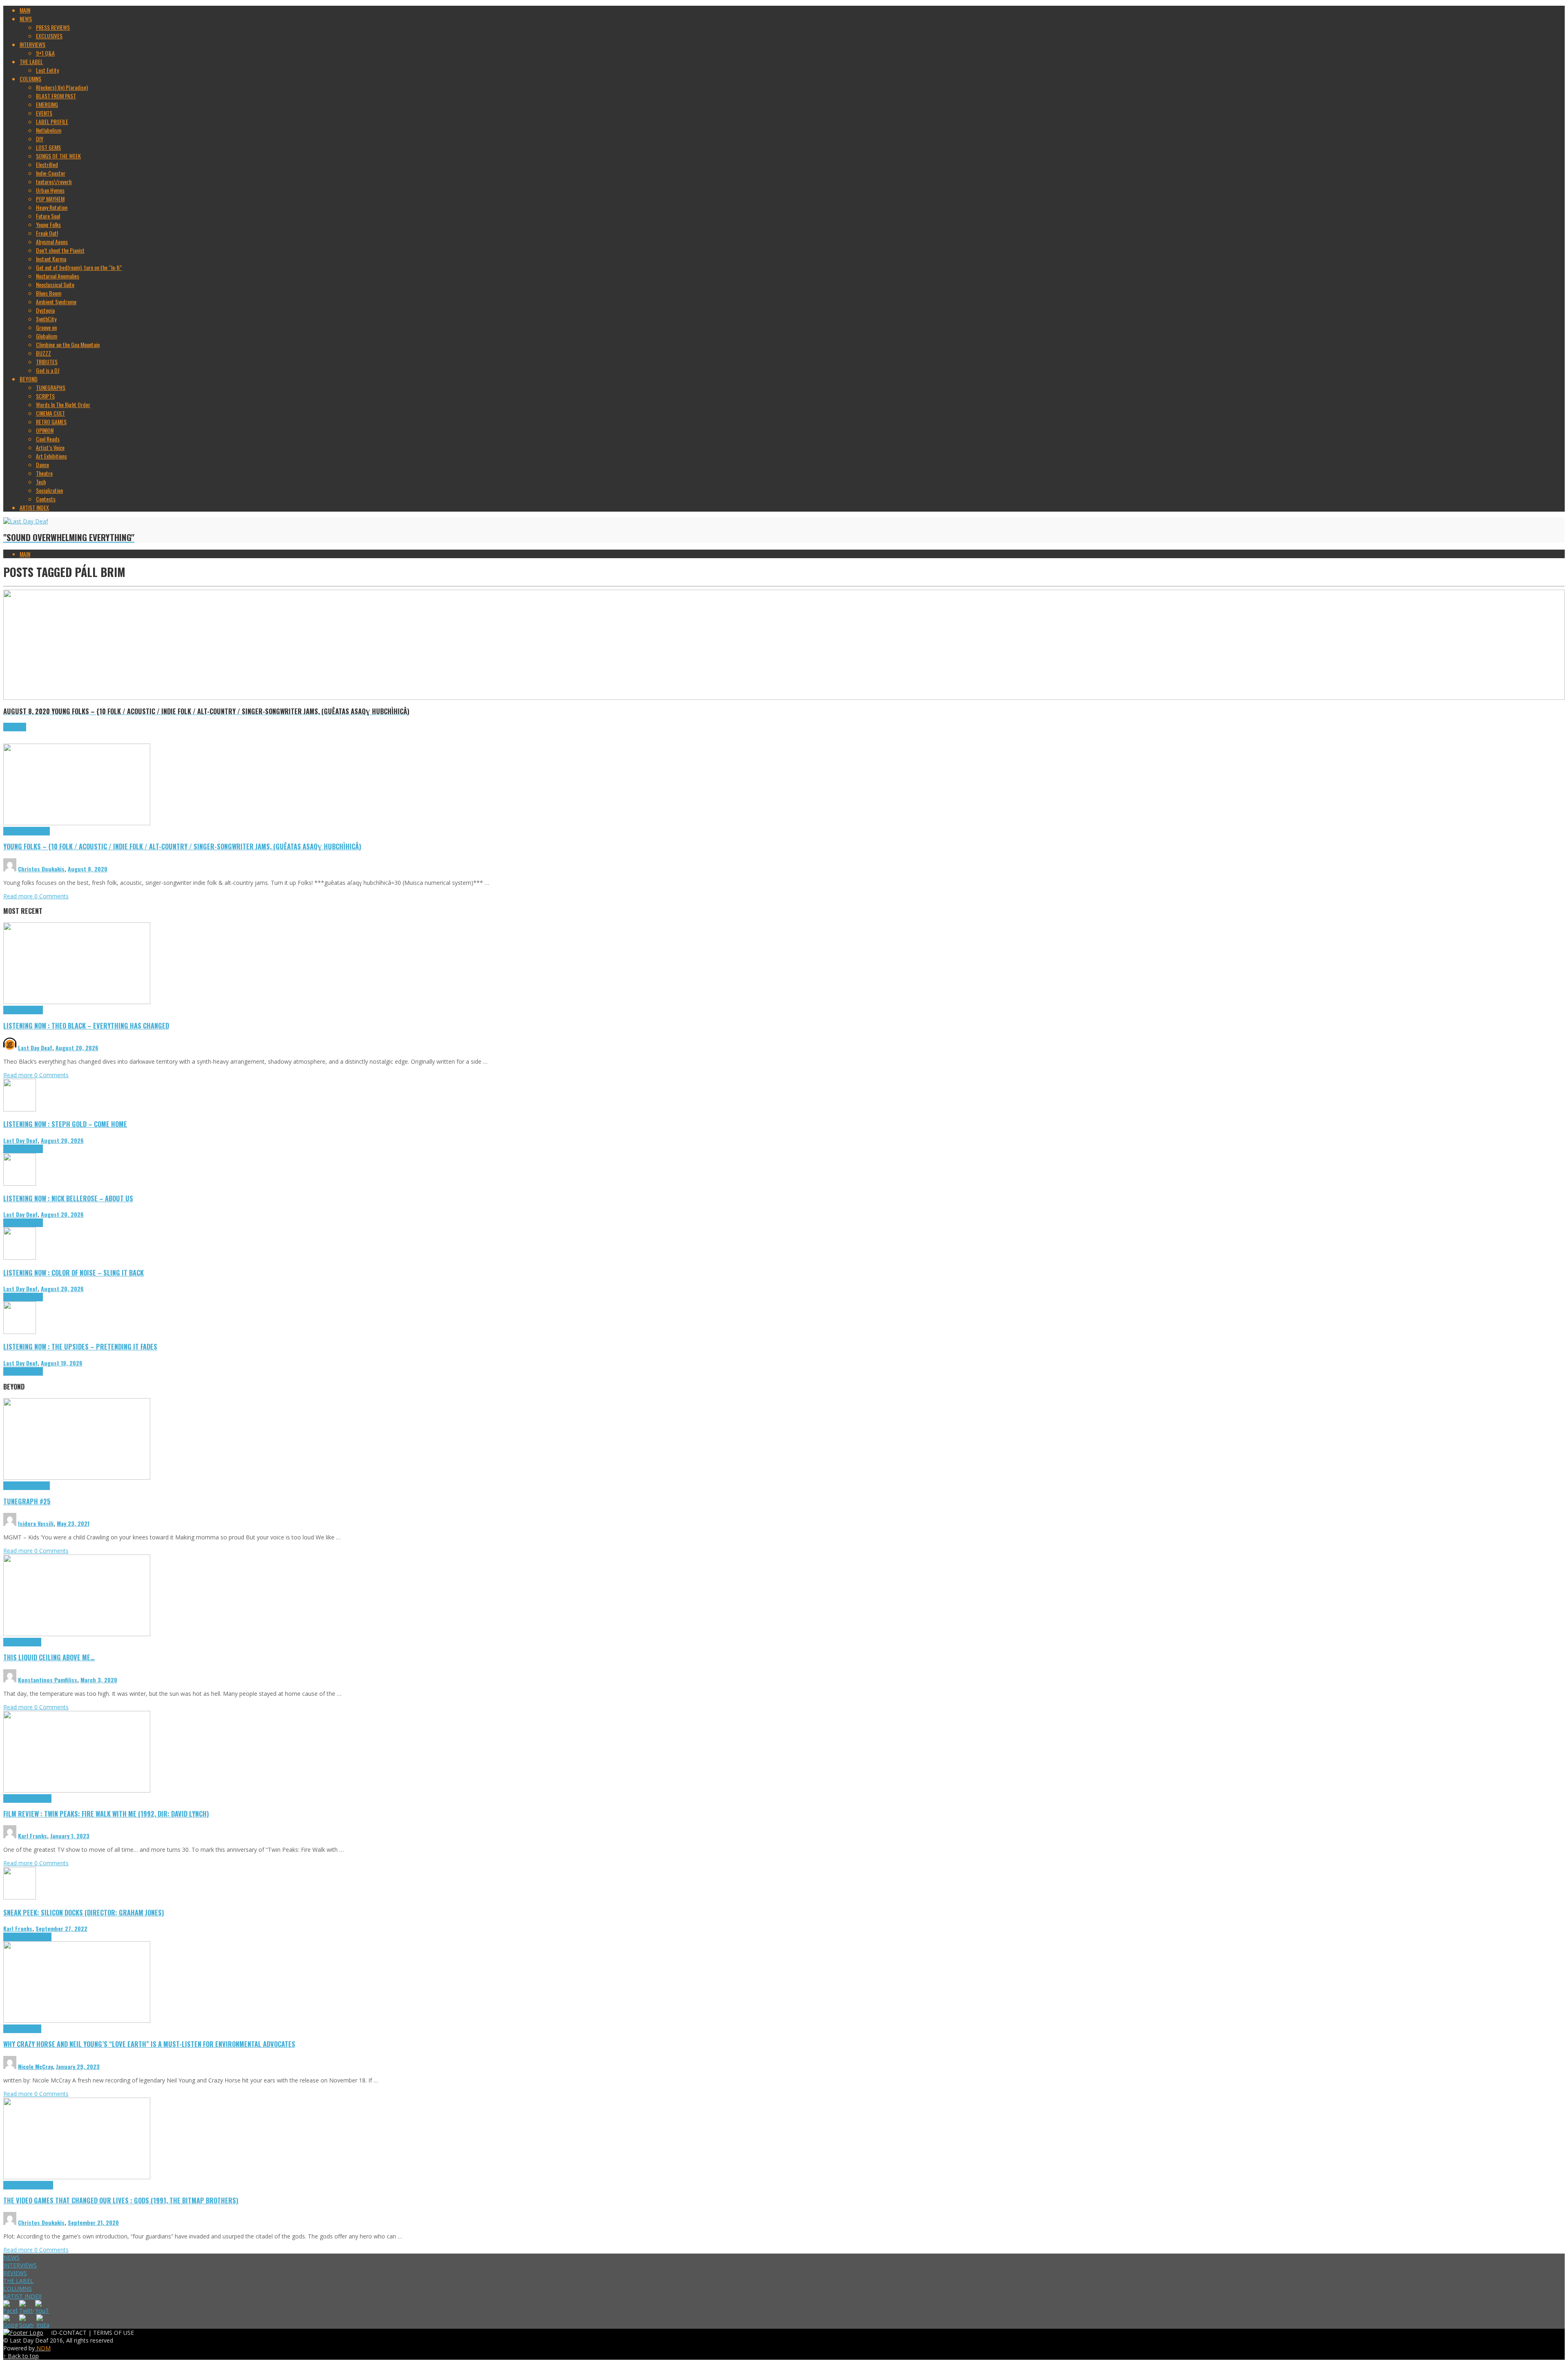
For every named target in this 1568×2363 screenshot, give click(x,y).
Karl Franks (32, 1836)
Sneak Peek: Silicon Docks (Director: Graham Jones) (84, 1912)
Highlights (14, 831)
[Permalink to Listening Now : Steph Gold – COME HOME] (20, 1109)
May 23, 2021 (73, 1523)
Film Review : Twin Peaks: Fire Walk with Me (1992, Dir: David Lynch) (106, 1814)
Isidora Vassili (36, 1523)
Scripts (33, 1642)
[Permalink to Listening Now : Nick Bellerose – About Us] (20, 1184)
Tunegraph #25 (27, 1501)
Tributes (34, 1010)
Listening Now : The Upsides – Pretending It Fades (80, 1346)
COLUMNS (18, 2288)
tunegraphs (38, 1486)
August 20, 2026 (77, 1048)
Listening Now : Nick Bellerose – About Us (68, 1198)
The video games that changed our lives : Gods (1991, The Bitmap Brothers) (121, 2200)
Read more (19, 896)
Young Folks (37, 831)
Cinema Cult (16, 1798)
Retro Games (39, 2185)
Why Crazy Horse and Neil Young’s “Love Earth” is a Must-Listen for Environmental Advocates (149, 2044)
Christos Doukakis (41, 869)
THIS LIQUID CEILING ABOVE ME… (49, 1657)
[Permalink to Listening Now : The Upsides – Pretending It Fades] (20, 1332)
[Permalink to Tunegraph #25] (77, 1478)
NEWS (11, 2257)
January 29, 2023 (78, 2066)
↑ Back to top (21, 2356)
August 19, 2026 (62, 1363)
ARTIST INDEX (22, 2296)
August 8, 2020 (88, 869)
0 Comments (51, 896)
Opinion (33, 2029)
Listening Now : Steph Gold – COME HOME (65, 1124)
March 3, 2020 (99, 1680)
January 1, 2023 (70, 1836)
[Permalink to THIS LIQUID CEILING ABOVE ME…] (77, 1634)
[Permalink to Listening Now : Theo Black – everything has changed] (77, 1002)
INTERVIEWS (20, 2265)
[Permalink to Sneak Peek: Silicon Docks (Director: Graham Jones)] (20, 1897)
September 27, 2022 (61, 1928)
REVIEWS (15, 2273)
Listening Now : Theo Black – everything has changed (86, 1026)
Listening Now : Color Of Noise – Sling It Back (73, 1273)
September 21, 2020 (93, 2222)
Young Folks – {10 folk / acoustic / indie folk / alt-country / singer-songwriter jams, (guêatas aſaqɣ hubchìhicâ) (182, 846)
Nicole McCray (35, 2066)
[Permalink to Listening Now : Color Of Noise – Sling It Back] (20, 1257)
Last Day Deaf (35, 1048)
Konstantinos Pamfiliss (48, 1680)
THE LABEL (18, 2281)
